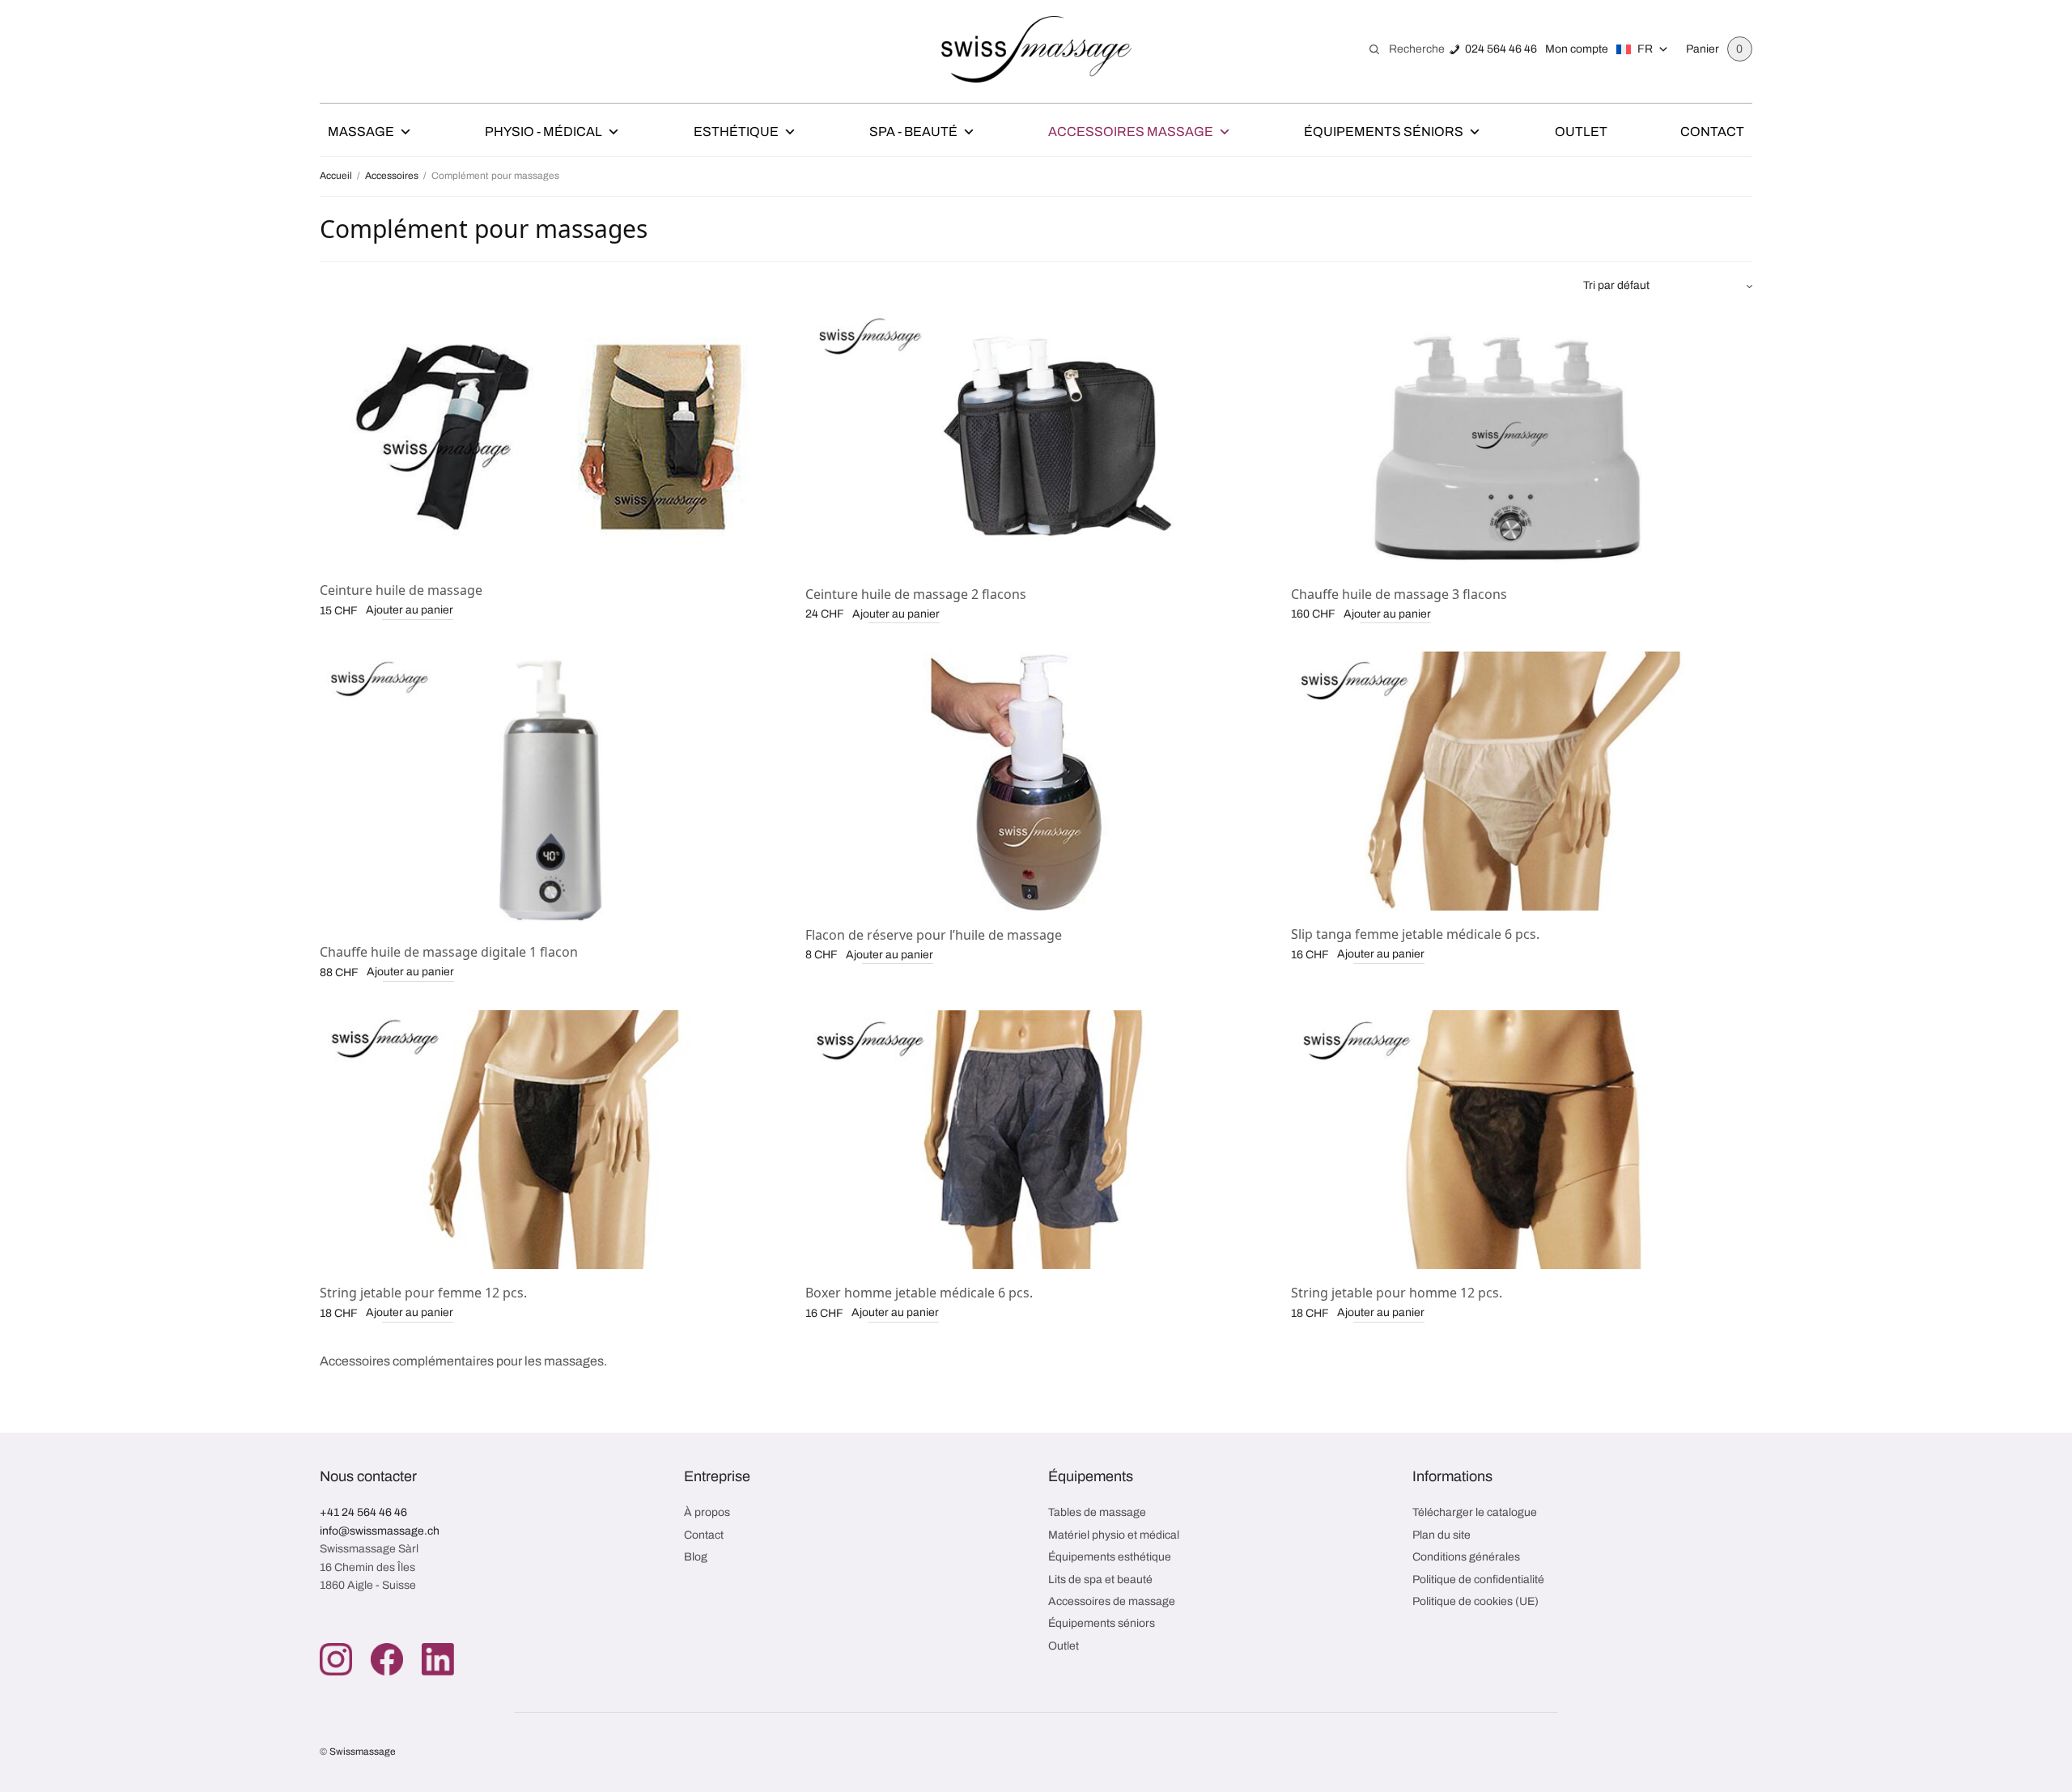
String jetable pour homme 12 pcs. (1397, 1293)
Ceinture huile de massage (401, 590)
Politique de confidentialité (1478, 1580)
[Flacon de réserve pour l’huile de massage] (1036, 781)
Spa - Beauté (913, 132)
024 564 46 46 (1501, 49)
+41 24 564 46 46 (363, 1512)
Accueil (336, 176)
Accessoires (392, 176)
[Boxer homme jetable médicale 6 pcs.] (1036, 1140)
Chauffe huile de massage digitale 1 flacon (449, 952)
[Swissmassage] (1036, 49)
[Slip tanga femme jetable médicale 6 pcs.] (1522, 781)
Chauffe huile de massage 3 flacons (1399, 594)
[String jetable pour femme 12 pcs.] (550, 1140)
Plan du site (1441, 1535)
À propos (707, 1512)
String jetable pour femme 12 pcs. (423, 1293)
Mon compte (1577, 49)
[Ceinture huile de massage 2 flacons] (1036, 439)
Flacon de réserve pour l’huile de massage (934, 935)
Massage (361, 132)
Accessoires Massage (1131, 132)
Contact (1712, 132)
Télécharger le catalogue (1475, 1512)
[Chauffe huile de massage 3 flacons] (1522, 439)
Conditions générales (1466, 1557)
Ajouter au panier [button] (410, 610)
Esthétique (736, 132)
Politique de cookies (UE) (1475, 1601)
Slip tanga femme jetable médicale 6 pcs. (1415, 934)
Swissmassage (363, 1752)
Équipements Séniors (1384, 132)
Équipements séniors (1102, 1623)
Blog (696, 1557)
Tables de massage (1097, 1512)
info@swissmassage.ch (380, 1531)
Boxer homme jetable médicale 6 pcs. (919, 1293)
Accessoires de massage (1112, 1601)
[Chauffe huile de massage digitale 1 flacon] (550, 790)
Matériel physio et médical (1114, 1535)
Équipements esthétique (1110, 1557)
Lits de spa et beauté (1100, 1580)
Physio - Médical (543, 132)
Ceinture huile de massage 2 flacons (916, 594)
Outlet (1581, 132)
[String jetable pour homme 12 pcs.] (1522, 1140)
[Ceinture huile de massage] (550, 437)
